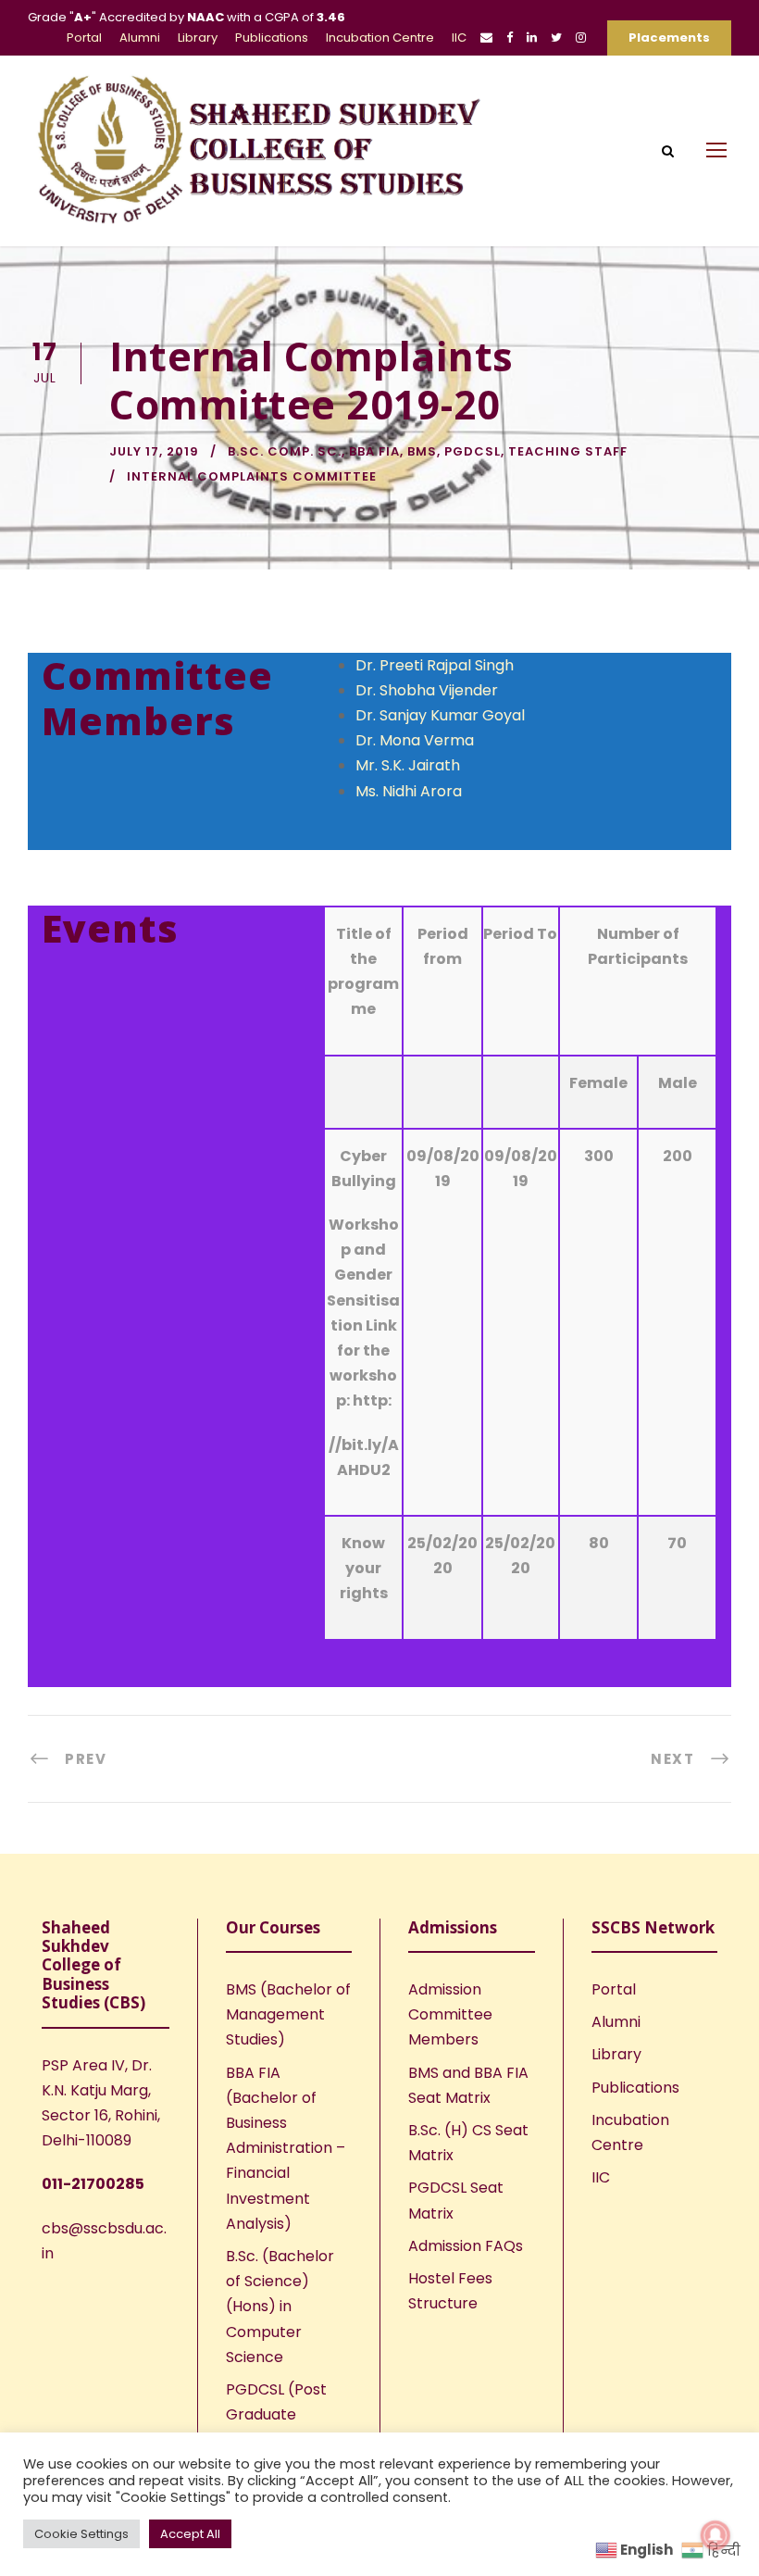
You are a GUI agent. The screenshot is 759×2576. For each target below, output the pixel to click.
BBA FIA (374, 451)
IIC (459, 38)
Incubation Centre (380, 38)
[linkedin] (532, 38)
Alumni (140, 38)
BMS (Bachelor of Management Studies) (288, 2014)
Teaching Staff (568, 451)
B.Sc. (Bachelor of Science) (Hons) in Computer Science (280, 2307)
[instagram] (581, 38)
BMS (422, 451)
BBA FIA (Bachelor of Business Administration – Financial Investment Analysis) (286, 2148)
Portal (84, 38)
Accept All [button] (190, 2534)
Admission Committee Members (450, 2014)
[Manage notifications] (715, 2535)
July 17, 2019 (154, 451)
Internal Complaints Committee (252, 476)
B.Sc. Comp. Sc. (285, 451)
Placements (669, 38)
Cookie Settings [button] (81, 2534)
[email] (486, 38)
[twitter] (556, 38)
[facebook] (510, 38)
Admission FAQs (466, 2246)
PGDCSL (473, 451)
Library (198, 38)
